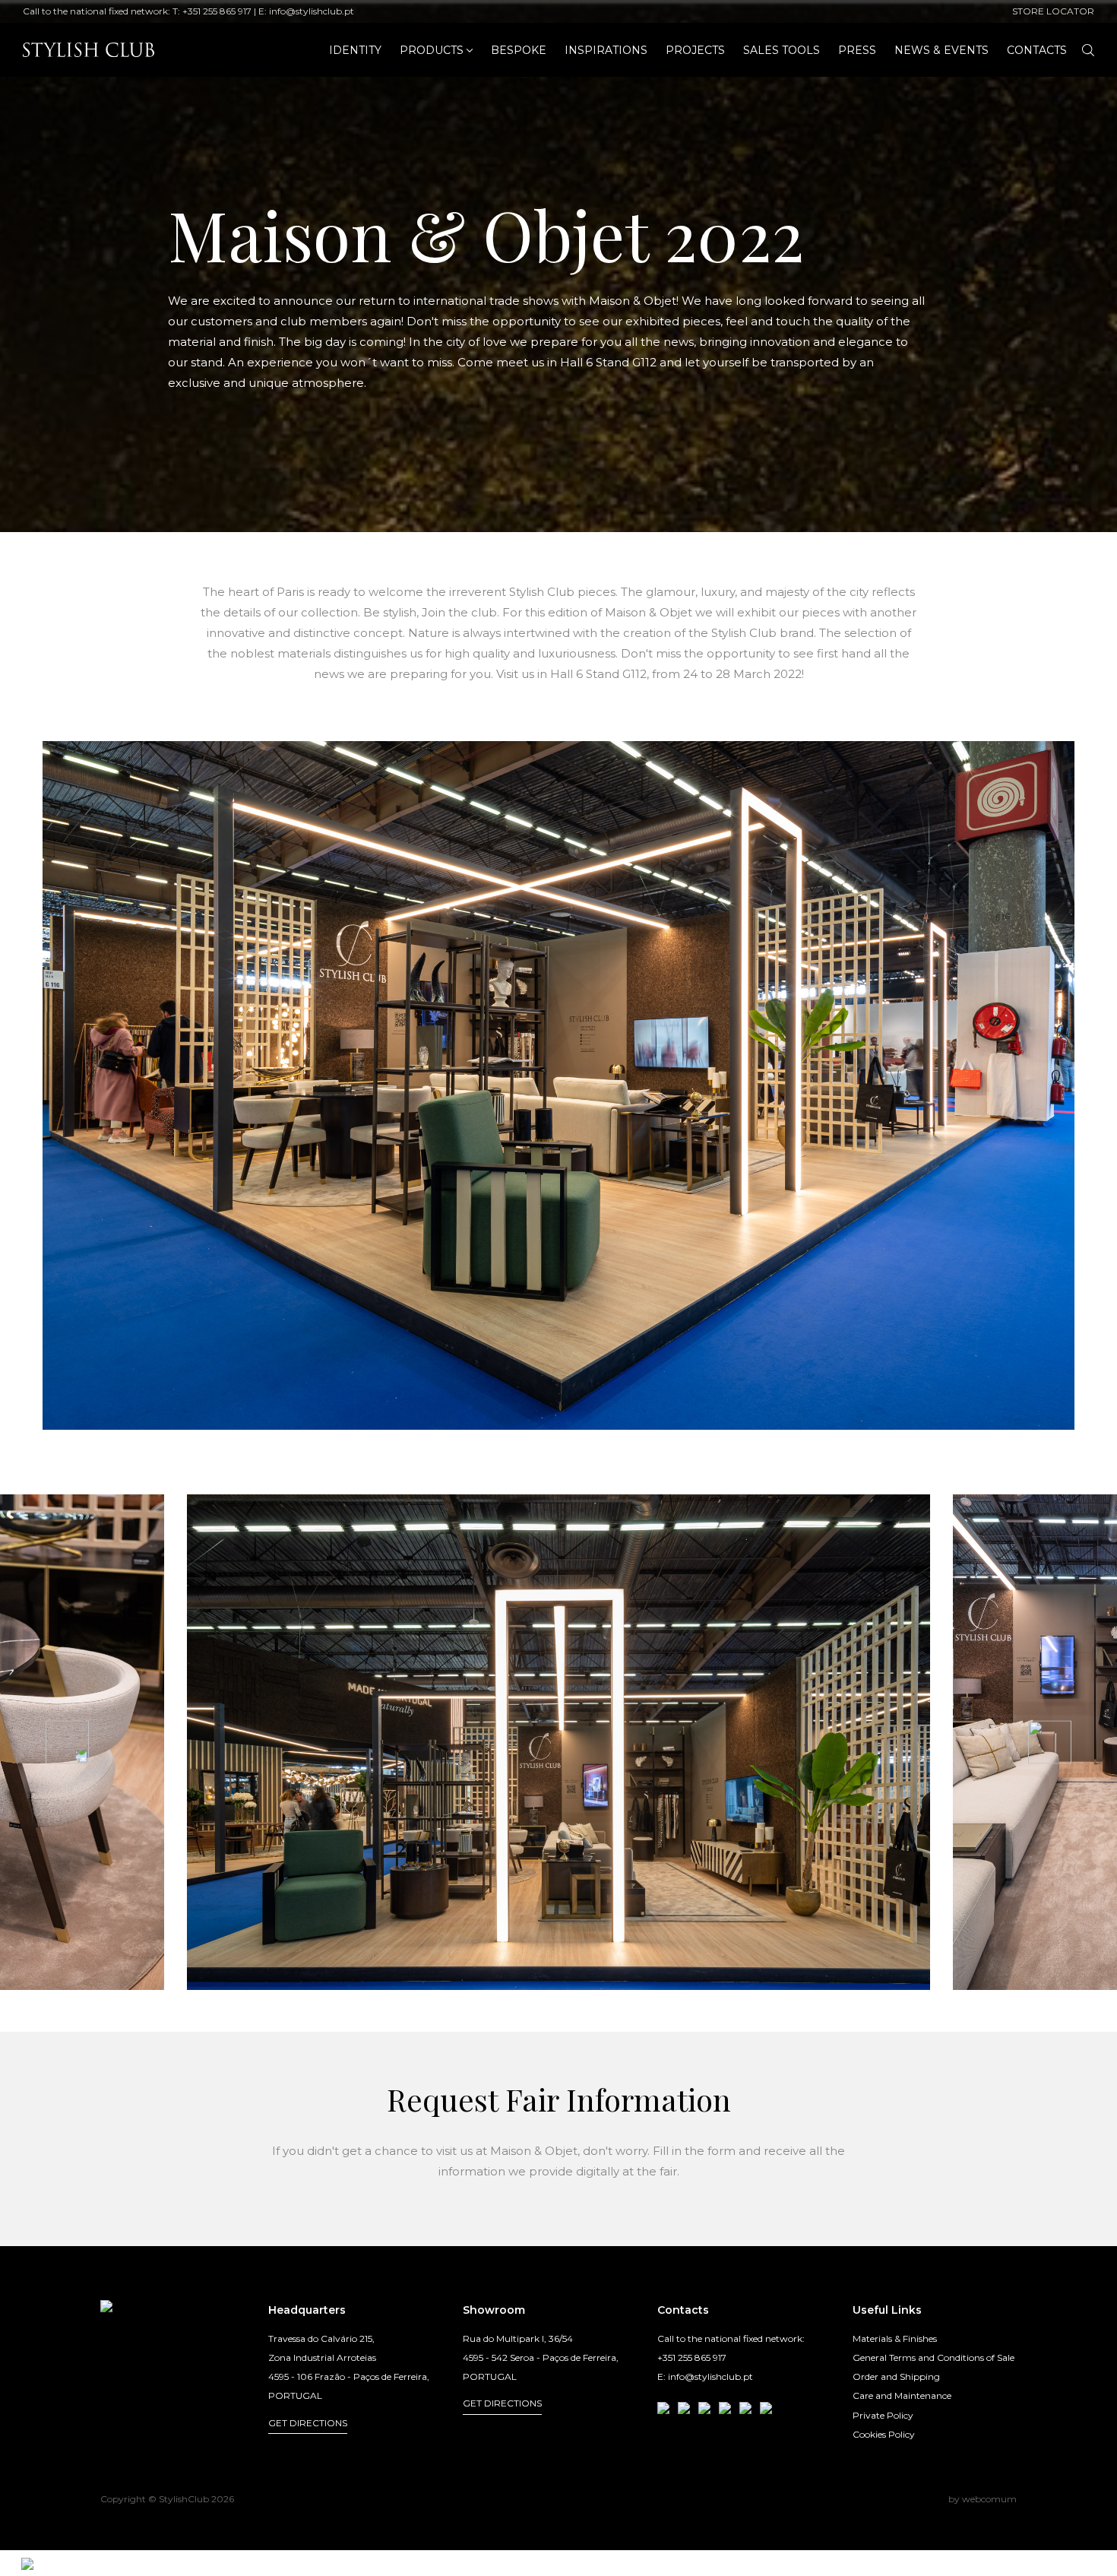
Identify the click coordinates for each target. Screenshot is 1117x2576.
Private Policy (883, 2415)
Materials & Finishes (895, 2338)
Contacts (1037, 50)
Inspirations (606, 50)
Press (857, 50)
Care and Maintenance (902, 2395)
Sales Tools (782, 50)
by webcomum (983, 2499)
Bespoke (519, 50)
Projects (695, 50)
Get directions (308, 2423)
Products (432, 50)
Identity (355, 50)
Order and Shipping (896, 2376)
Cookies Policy (884, 2434)
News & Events (941, 50)
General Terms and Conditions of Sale (933, 2357)
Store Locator (1053, 11)
